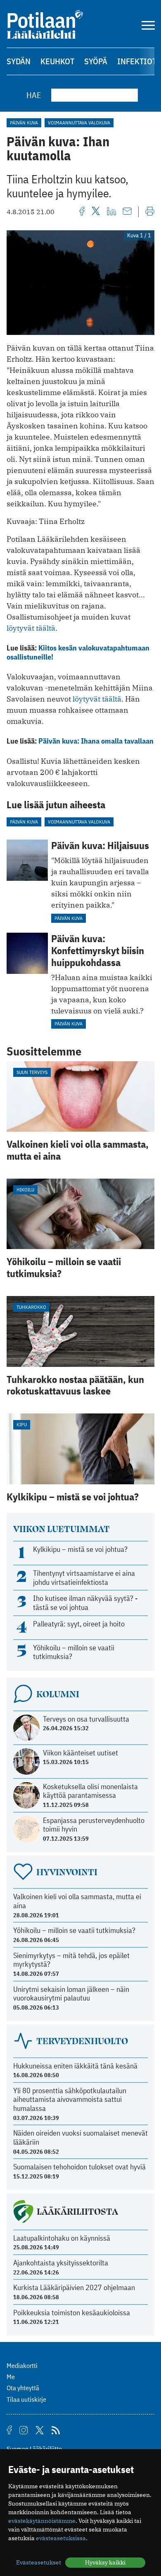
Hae (34, 95)
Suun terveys (32, 1072)
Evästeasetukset (39, 2562)
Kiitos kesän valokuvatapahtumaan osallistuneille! (78, 652)
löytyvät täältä (31, 628)
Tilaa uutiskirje (26, 2399)
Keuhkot (57, 61)
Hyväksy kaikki (105, 2562)
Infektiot (137, 61)
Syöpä (96, 61)
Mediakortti (22, 2365)
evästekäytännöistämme (42, 2521)
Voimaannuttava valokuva (79, 123)
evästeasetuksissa (61, 2538)
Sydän (19, 61)
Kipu (22, 1424)
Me (11, 2377)
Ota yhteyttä (23, 2388)
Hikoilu (25, 1190)
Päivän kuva (24, 123)
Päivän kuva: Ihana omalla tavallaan (96, 741)
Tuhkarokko (31, 1307)
